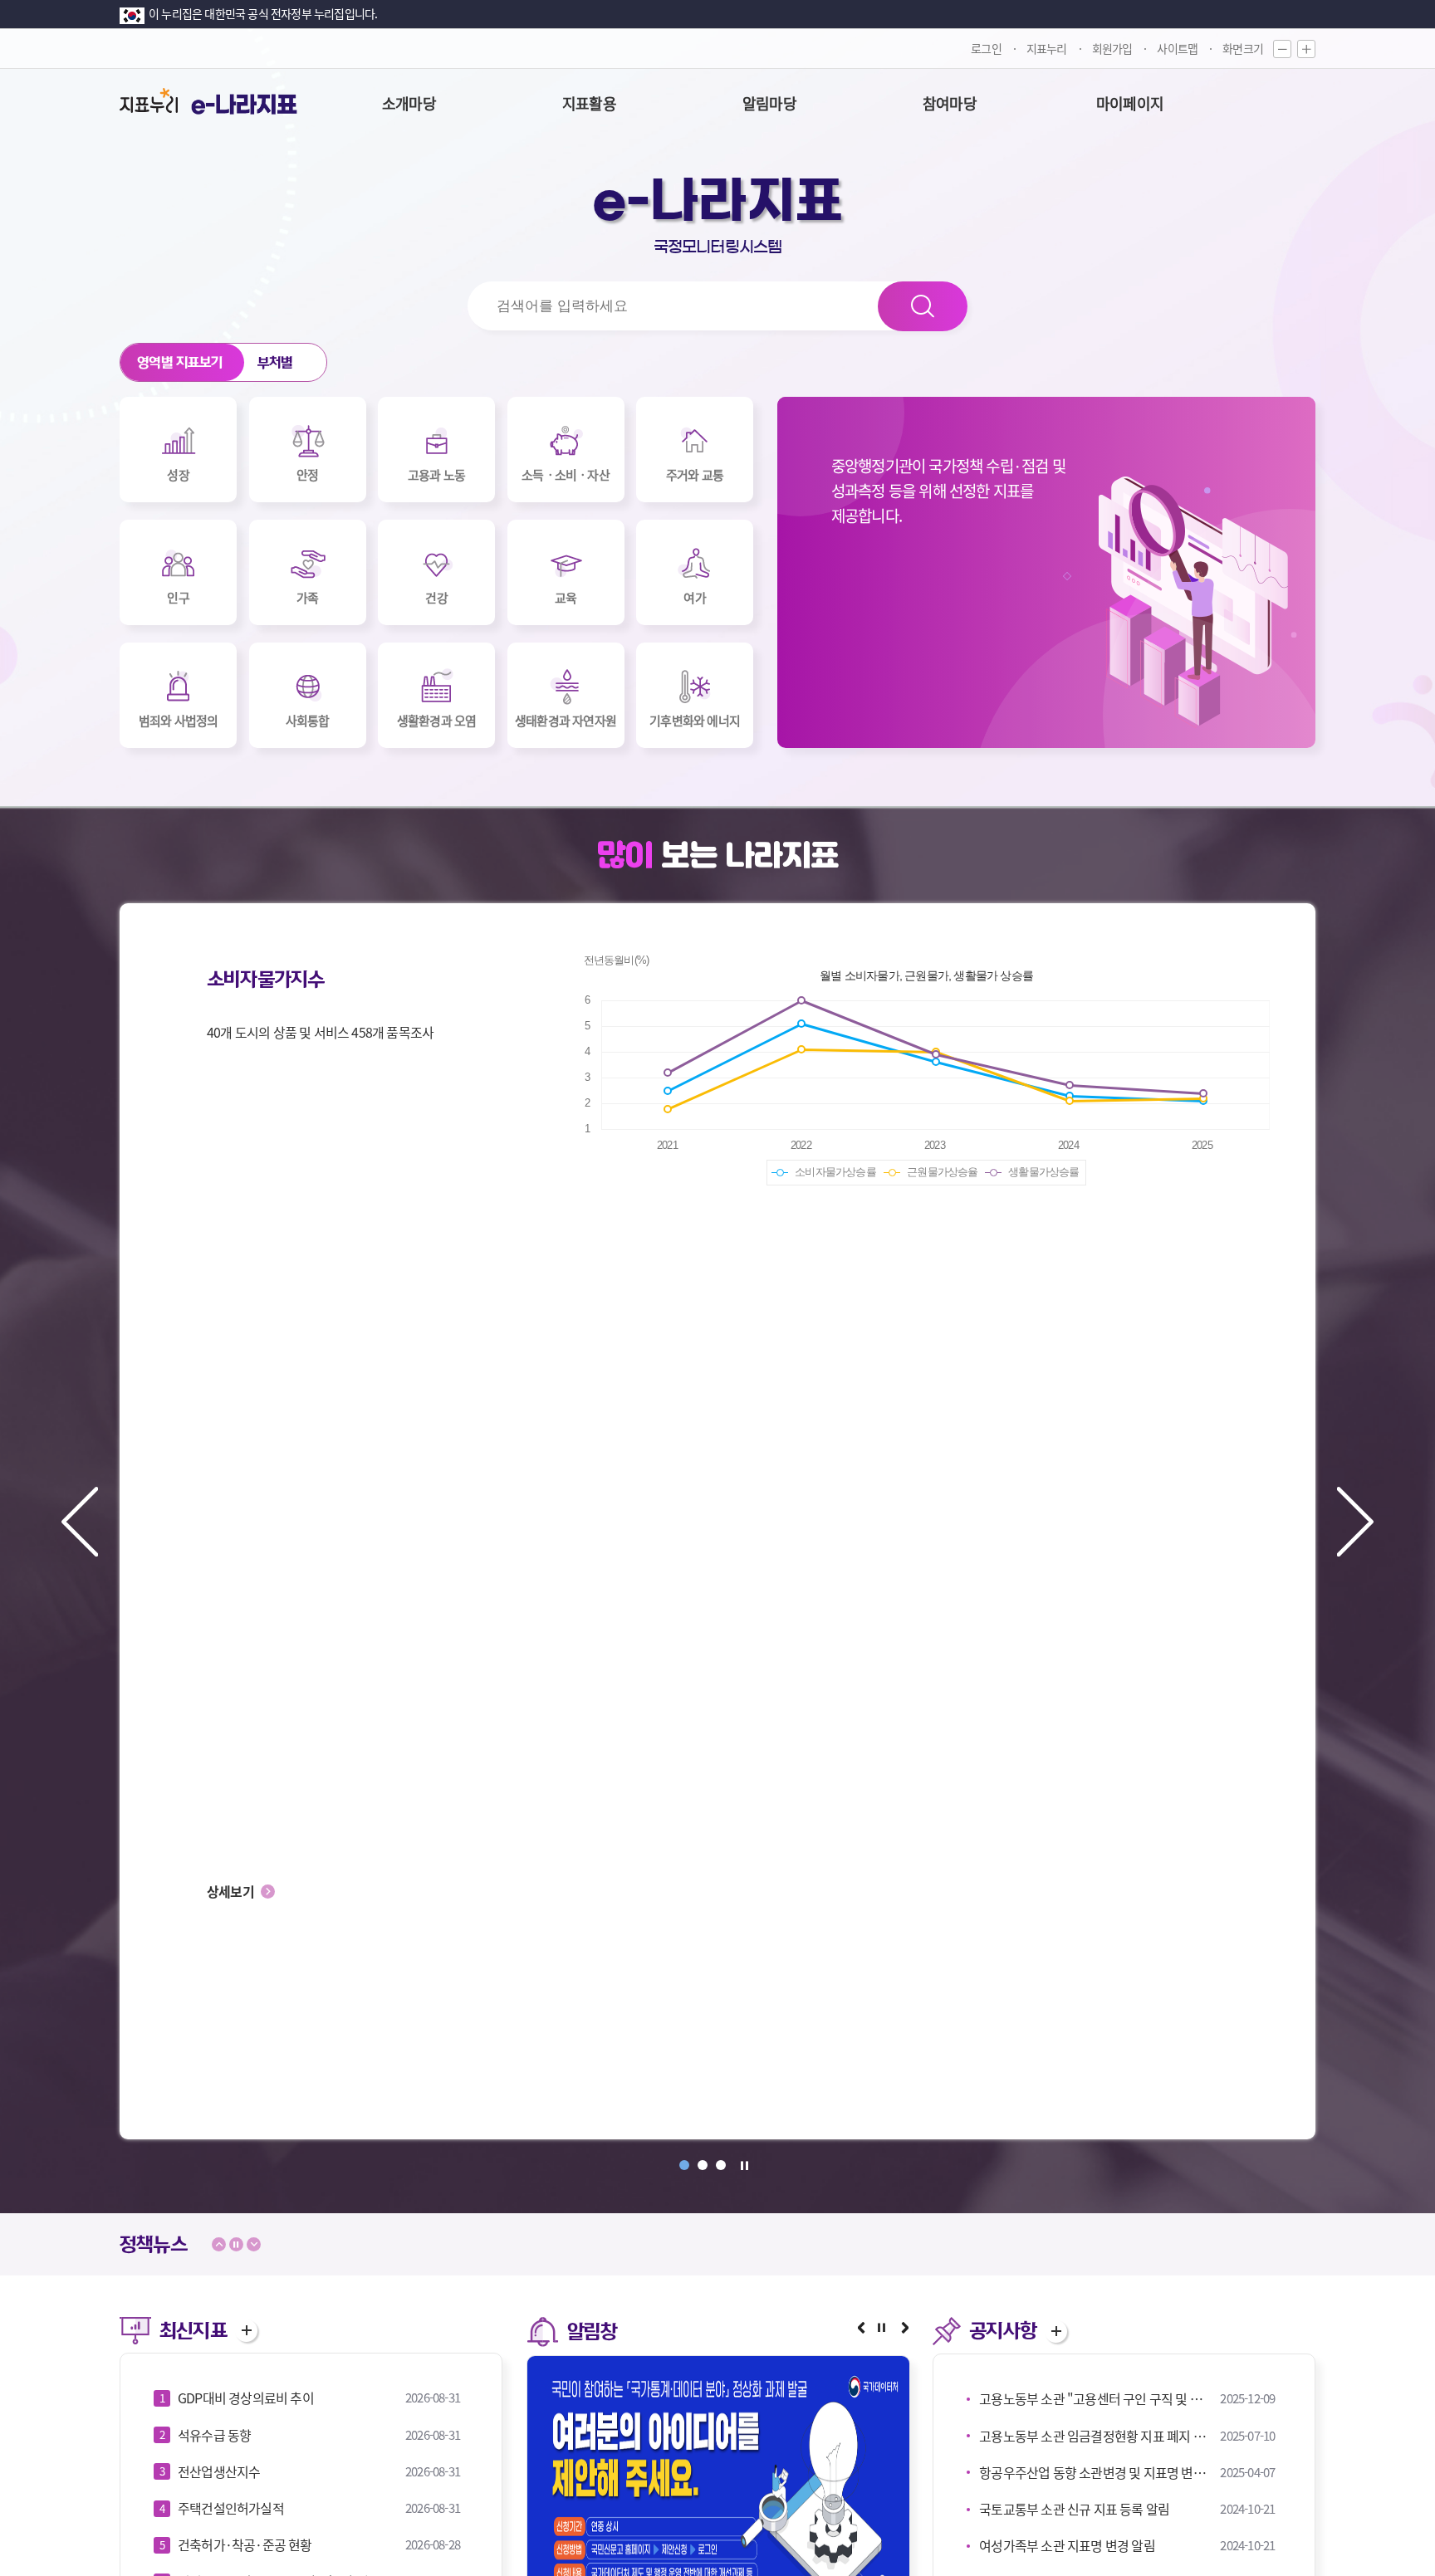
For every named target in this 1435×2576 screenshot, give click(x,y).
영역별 (180, 362)
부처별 (275, 362)
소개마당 (409, 103)
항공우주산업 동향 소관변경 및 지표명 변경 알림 (1095, 2472)
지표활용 (589, 103)
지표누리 (1047, 48)
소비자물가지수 (265, 980)
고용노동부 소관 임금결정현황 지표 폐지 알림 (1095, 2436)
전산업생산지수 (219, 2471)
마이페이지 (1130, 103)
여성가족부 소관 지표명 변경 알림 (1067, 2545)
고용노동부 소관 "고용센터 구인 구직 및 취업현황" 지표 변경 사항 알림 (1095, 2398)
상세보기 (230, 1891)
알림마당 (769, 103)
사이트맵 (1177, 48)
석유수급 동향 (214, 2435)
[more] (246, 2331)
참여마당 (950, 103)
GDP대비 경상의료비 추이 (246, 2398)
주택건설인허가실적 (231, 2508)
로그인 (986, 48)
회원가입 (1112, 48)
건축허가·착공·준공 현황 (245, 2544)
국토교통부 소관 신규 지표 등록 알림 (1074, 2509)
